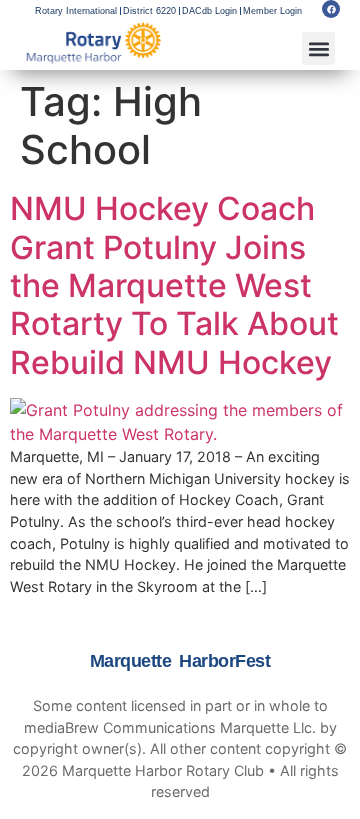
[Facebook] (331, 9)
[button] (318, 48)
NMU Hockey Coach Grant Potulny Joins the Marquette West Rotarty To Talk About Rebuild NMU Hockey (174, 285)
